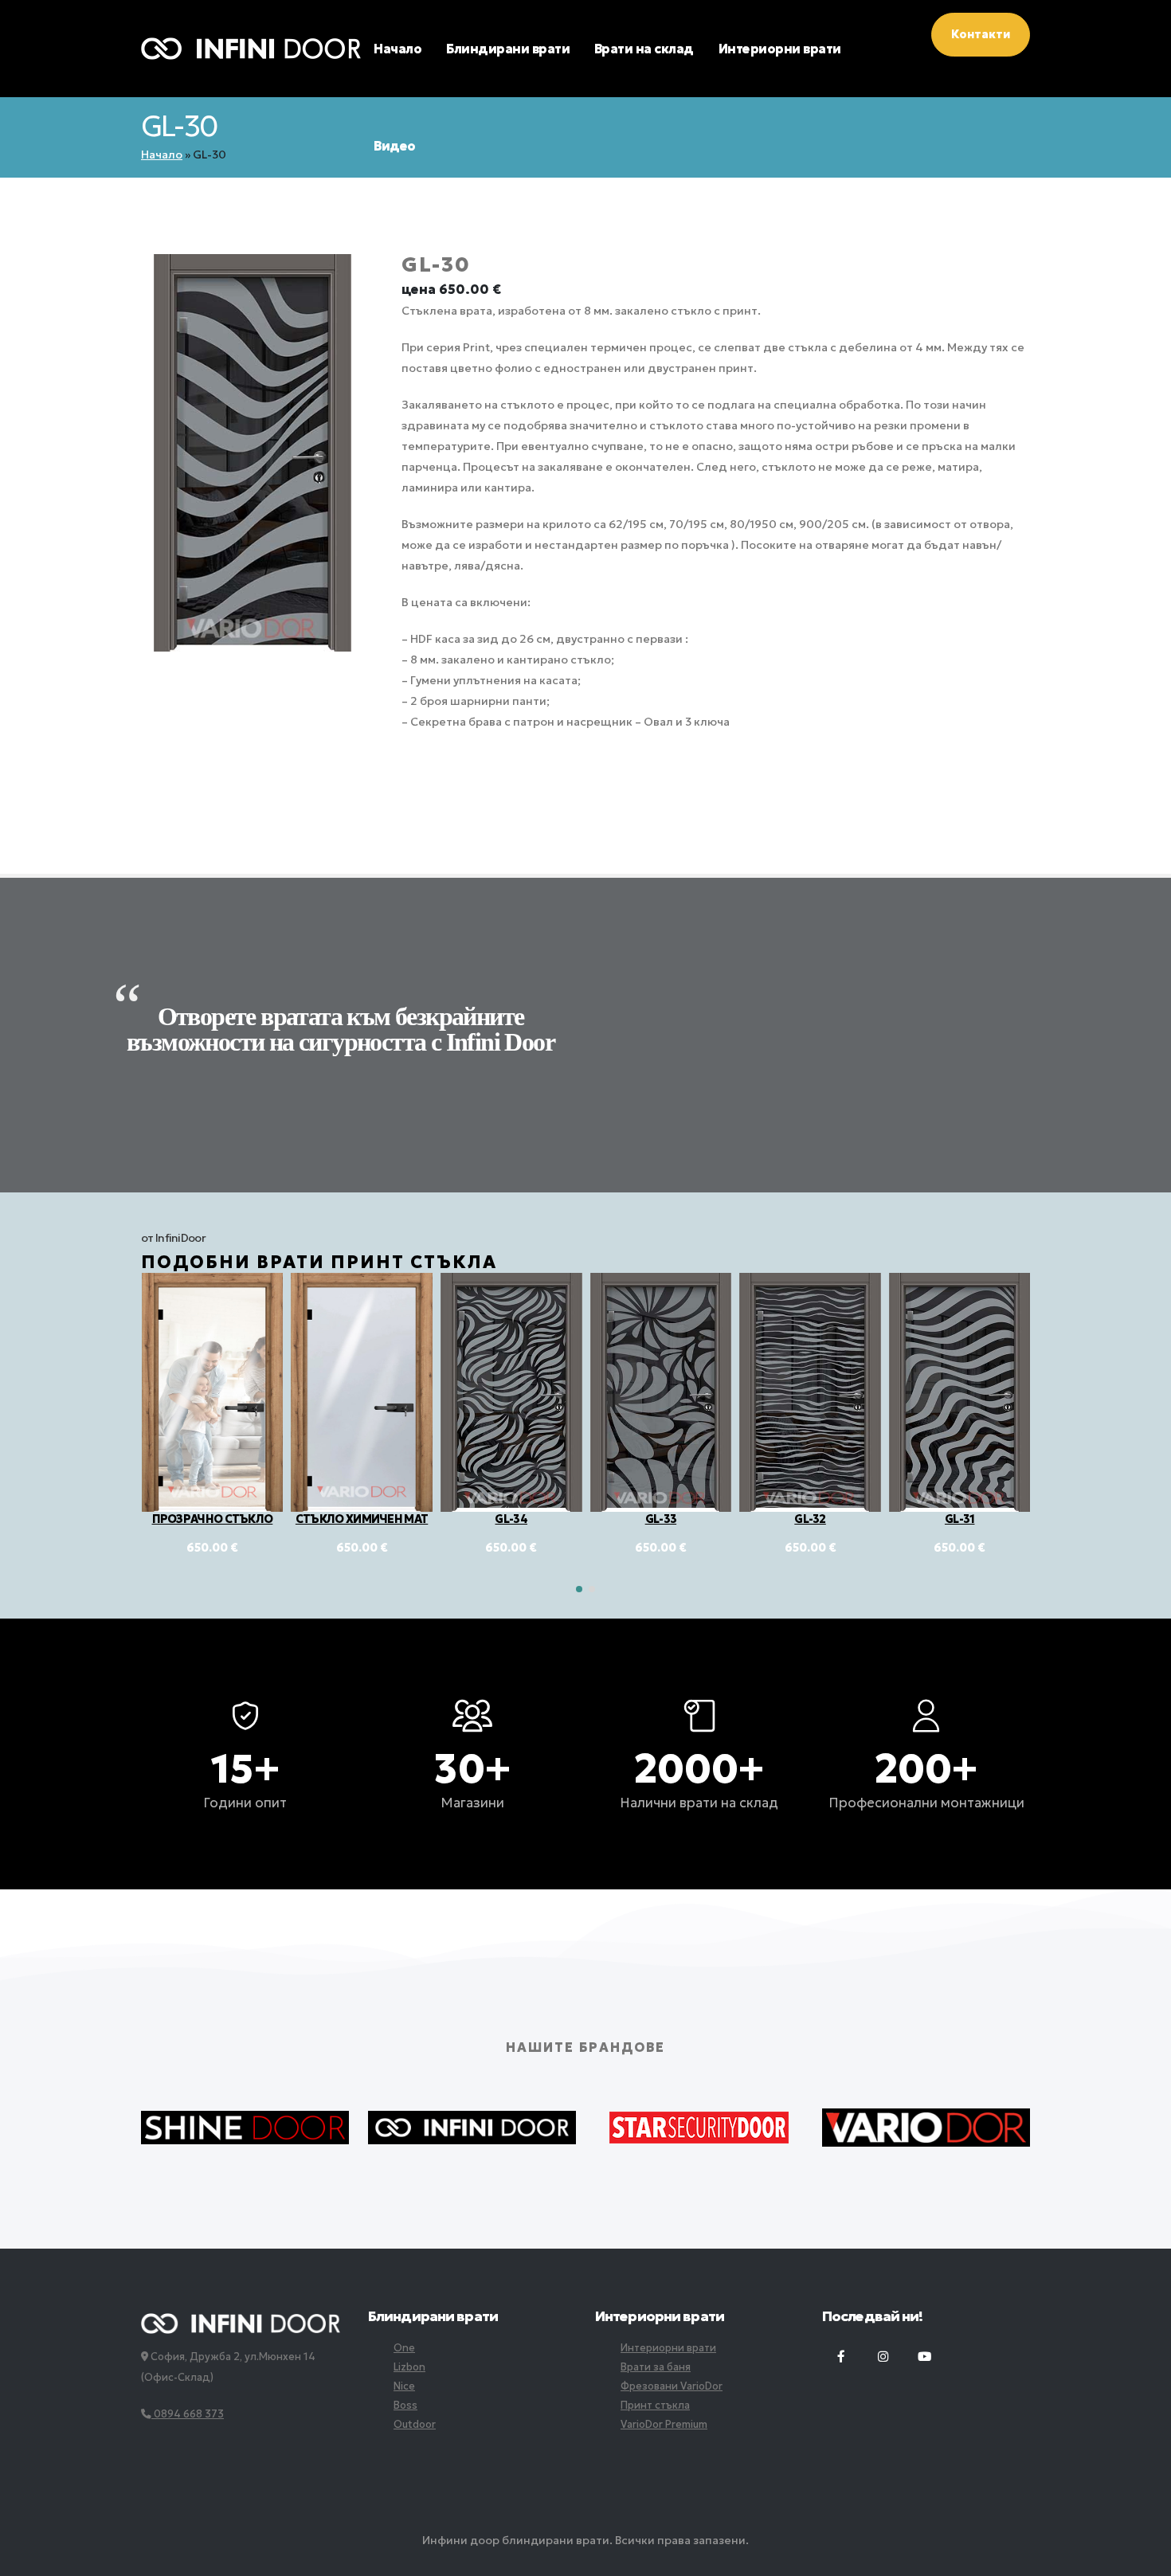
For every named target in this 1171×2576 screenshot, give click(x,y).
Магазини (472, 1803)
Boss (405, 2405)
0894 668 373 (188, 2414)
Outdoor (415, 2424)
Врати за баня (656, 2367)
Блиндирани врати (508, 49)
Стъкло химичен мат (212, 1519)
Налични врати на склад (699, 1803)
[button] (579, 1589)
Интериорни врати (780, 49)
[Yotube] (924, 2357)
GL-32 (660, 1519)
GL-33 (511, 1519)
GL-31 (810, 1519)
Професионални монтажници (926, 1803)
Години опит (245, 1803)
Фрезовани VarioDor (672, 2386)
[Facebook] (841, 2357)
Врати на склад (644, 49)
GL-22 (960, 1519)
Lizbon (409, 2367)
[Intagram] (883, 2357)
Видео (395, 146)
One (404, 2348)
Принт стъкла (655, 2405)
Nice (404, 2386)
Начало (398, 49)
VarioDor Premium (664, 2424)
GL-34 (361, 1519)
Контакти (981, 34)
